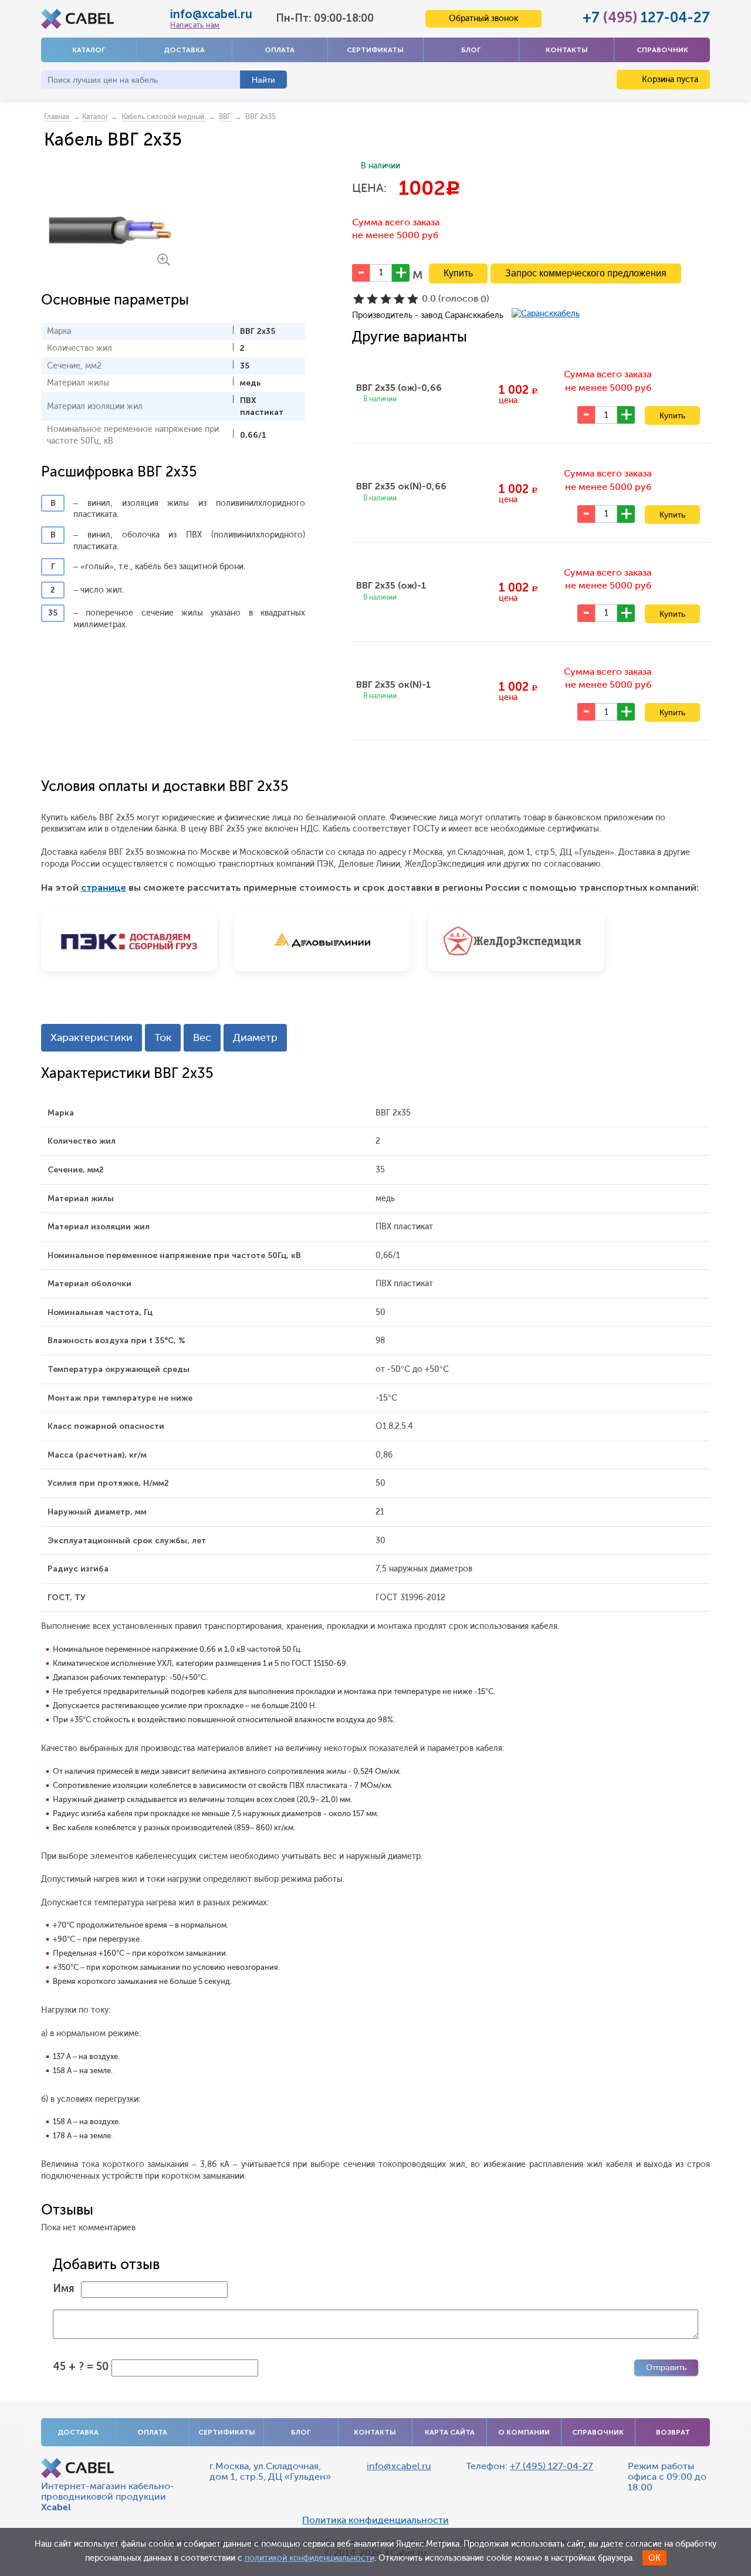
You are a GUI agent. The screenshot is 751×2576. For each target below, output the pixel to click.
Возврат (673, 2432)
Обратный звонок (483, 18)
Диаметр (255, 1037)
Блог (471, 50)
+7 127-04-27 (646, 17)
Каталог (89, 50)
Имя (64, 2288)
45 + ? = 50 (81, 2367)
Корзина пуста (669, 80)
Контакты (567, 50)
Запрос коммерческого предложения (586, 273)
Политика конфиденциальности (375, 2520)
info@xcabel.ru (211, 14)
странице (104, 888)
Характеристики (92, 1037)
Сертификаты (375, 50)
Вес (202, 1037)
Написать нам (195, 25)
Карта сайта (450, 2432)
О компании (524, 2432)
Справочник (662, 50)
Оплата (280, 50)
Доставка (184, 50)
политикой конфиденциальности (309, 2558)
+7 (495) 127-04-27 (552, 2466)
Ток (163, 1037)
